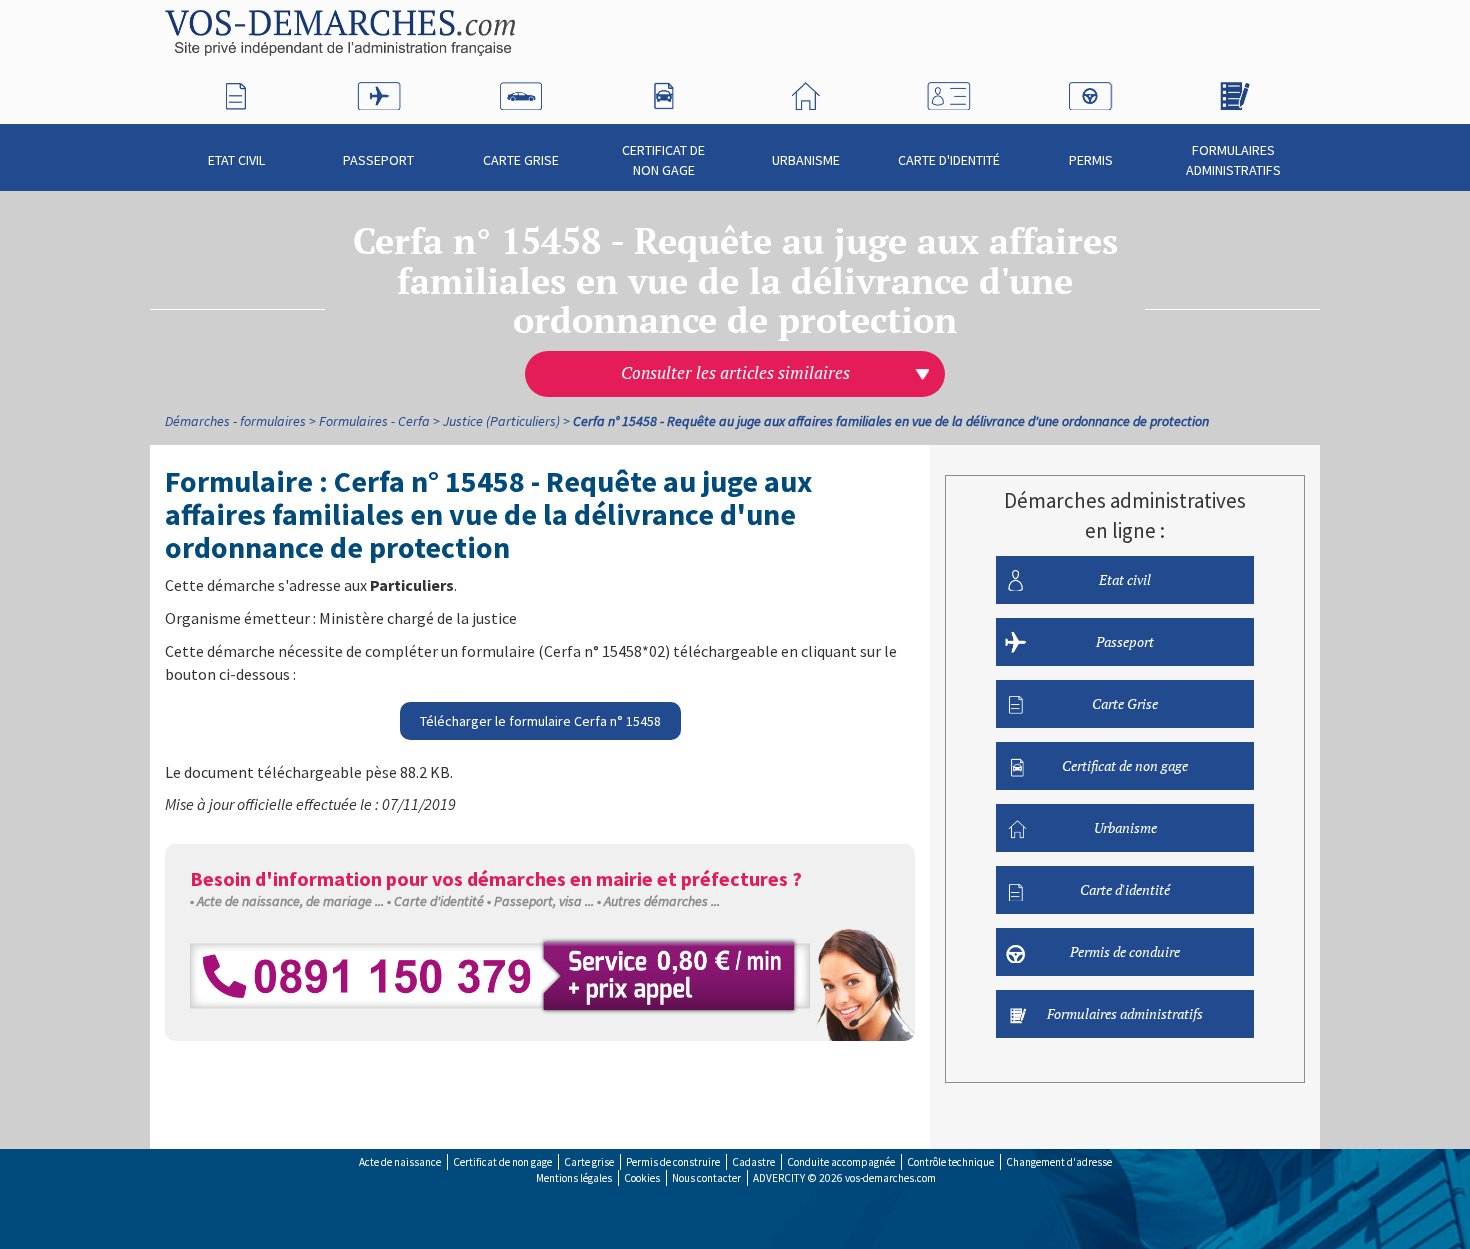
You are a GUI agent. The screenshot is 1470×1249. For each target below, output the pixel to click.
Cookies (642, 1178)
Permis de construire (673, 1162)
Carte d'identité (949, 160)
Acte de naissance (400, 1162)
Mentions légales (574, 1178)
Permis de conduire (1125, 951)
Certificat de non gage (663, 160)
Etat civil (236, 160)
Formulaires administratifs (1233, 160)
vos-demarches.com (890, 1178)
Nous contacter (706, 1178)
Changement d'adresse (1059, 1162)
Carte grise (589, 1162)
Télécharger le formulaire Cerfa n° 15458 (540, 721)
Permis (1091, 160)
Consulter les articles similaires (735, 373)
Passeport (378, 160)
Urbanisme (806, 160)
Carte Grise (521, 160)
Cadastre (753, 1162)
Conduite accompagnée (841, 1162)
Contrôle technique (950, 1162)
